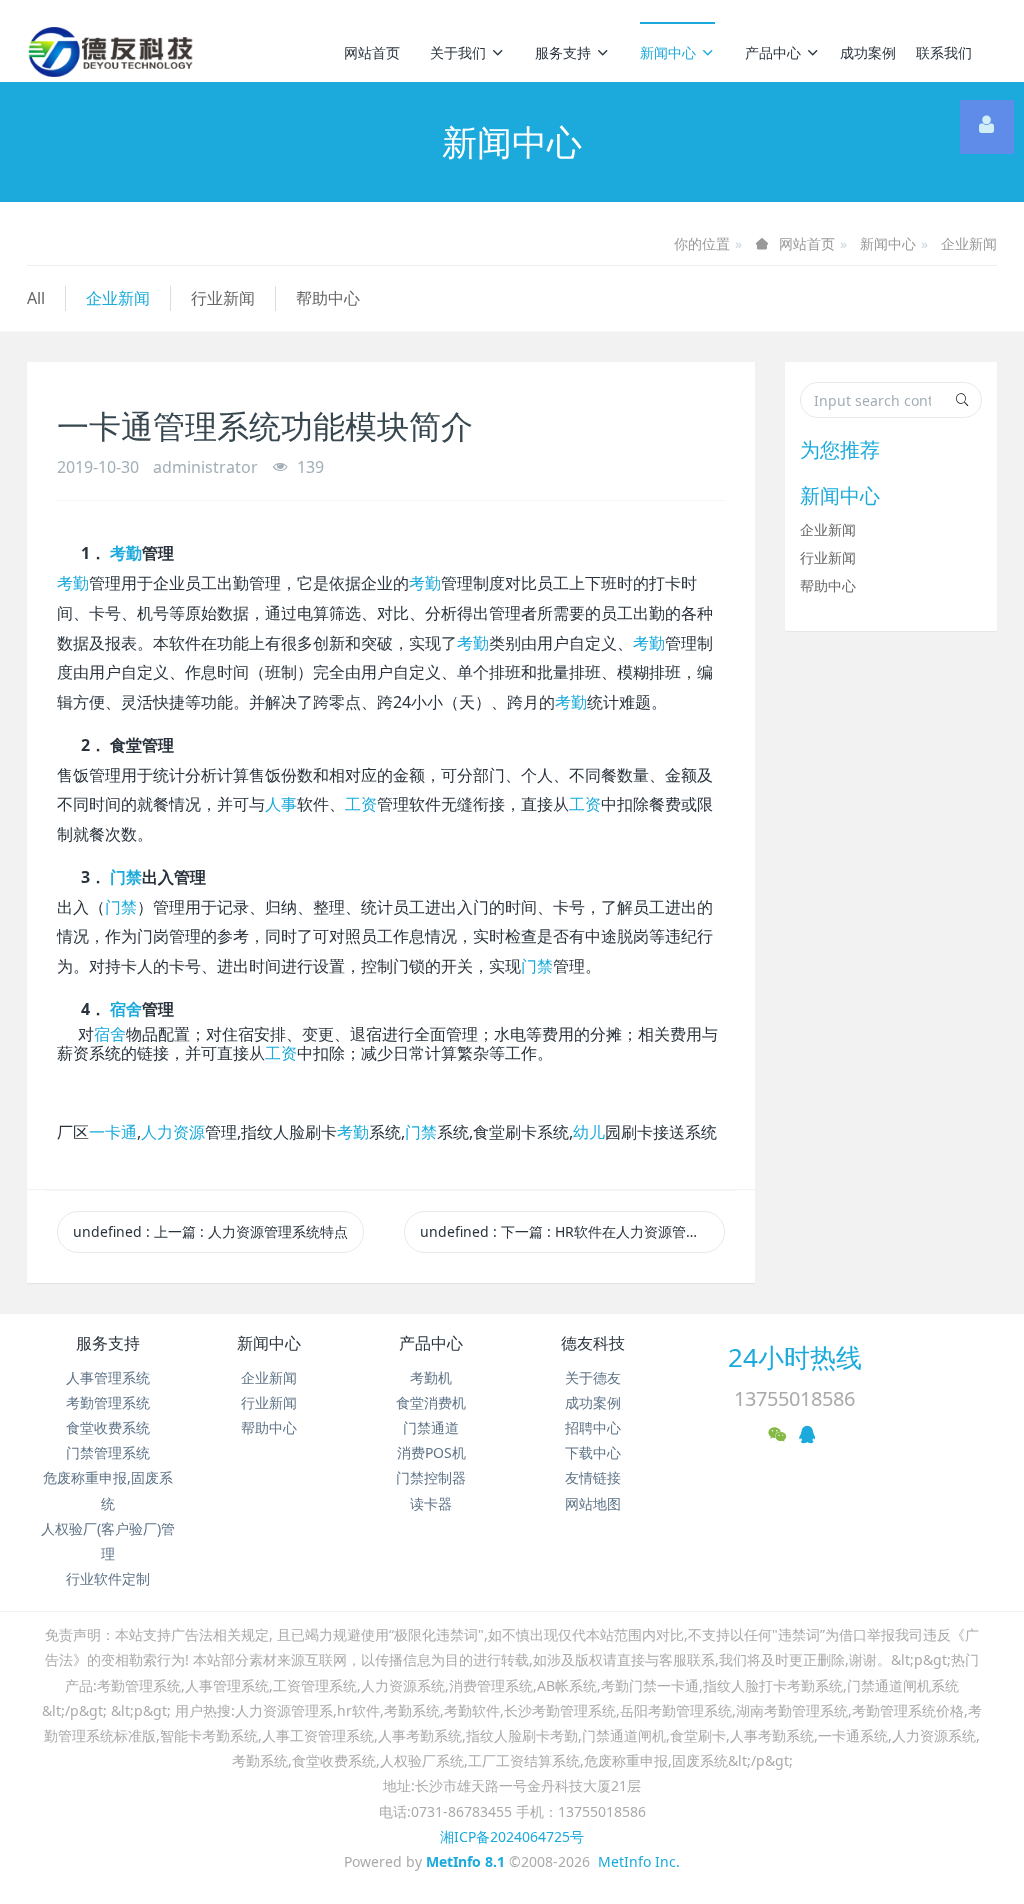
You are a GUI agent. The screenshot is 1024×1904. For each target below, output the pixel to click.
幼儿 (589, 1132)
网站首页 (372, 52)
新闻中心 (668, 52)
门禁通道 (431, 1427)
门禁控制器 (431, 1477)
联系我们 (944, 52)
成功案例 (868, 52)
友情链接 (593, 1477)
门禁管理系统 (108, 1452)
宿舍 (126, 1009)
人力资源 (173, 1132)
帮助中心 (328, 298)
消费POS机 (431, 1452)
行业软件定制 (108, 1578)
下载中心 (593, 1452)
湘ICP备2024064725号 (512, 1836)
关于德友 (593, 1377)
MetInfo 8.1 (465, 1861)
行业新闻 (223, 298)
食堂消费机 (431, 1402)
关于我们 (458, 52)
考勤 (126, 553)
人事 (281, 804)
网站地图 (593, 1503)
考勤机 (431, 1377)
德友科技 (593, 1343)
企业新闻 (969, 243)
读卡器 (431, 1503)
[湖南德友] (110, 52)
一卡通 (113, 1132)
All (36, 298)
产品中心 (773, 52)
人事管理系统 (108, 1377)
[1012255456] (987, 127)
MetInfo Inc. (639, 1861)
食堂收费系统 (108, 1427)
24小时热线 (795, 1357)
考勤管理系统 (108, 1402)
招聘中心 (593, 1427)
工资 (361, 804)
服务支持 (563, 52)
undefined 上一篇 (210, 1231)
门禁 (126, 877)
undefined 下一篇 (572, 1231)
